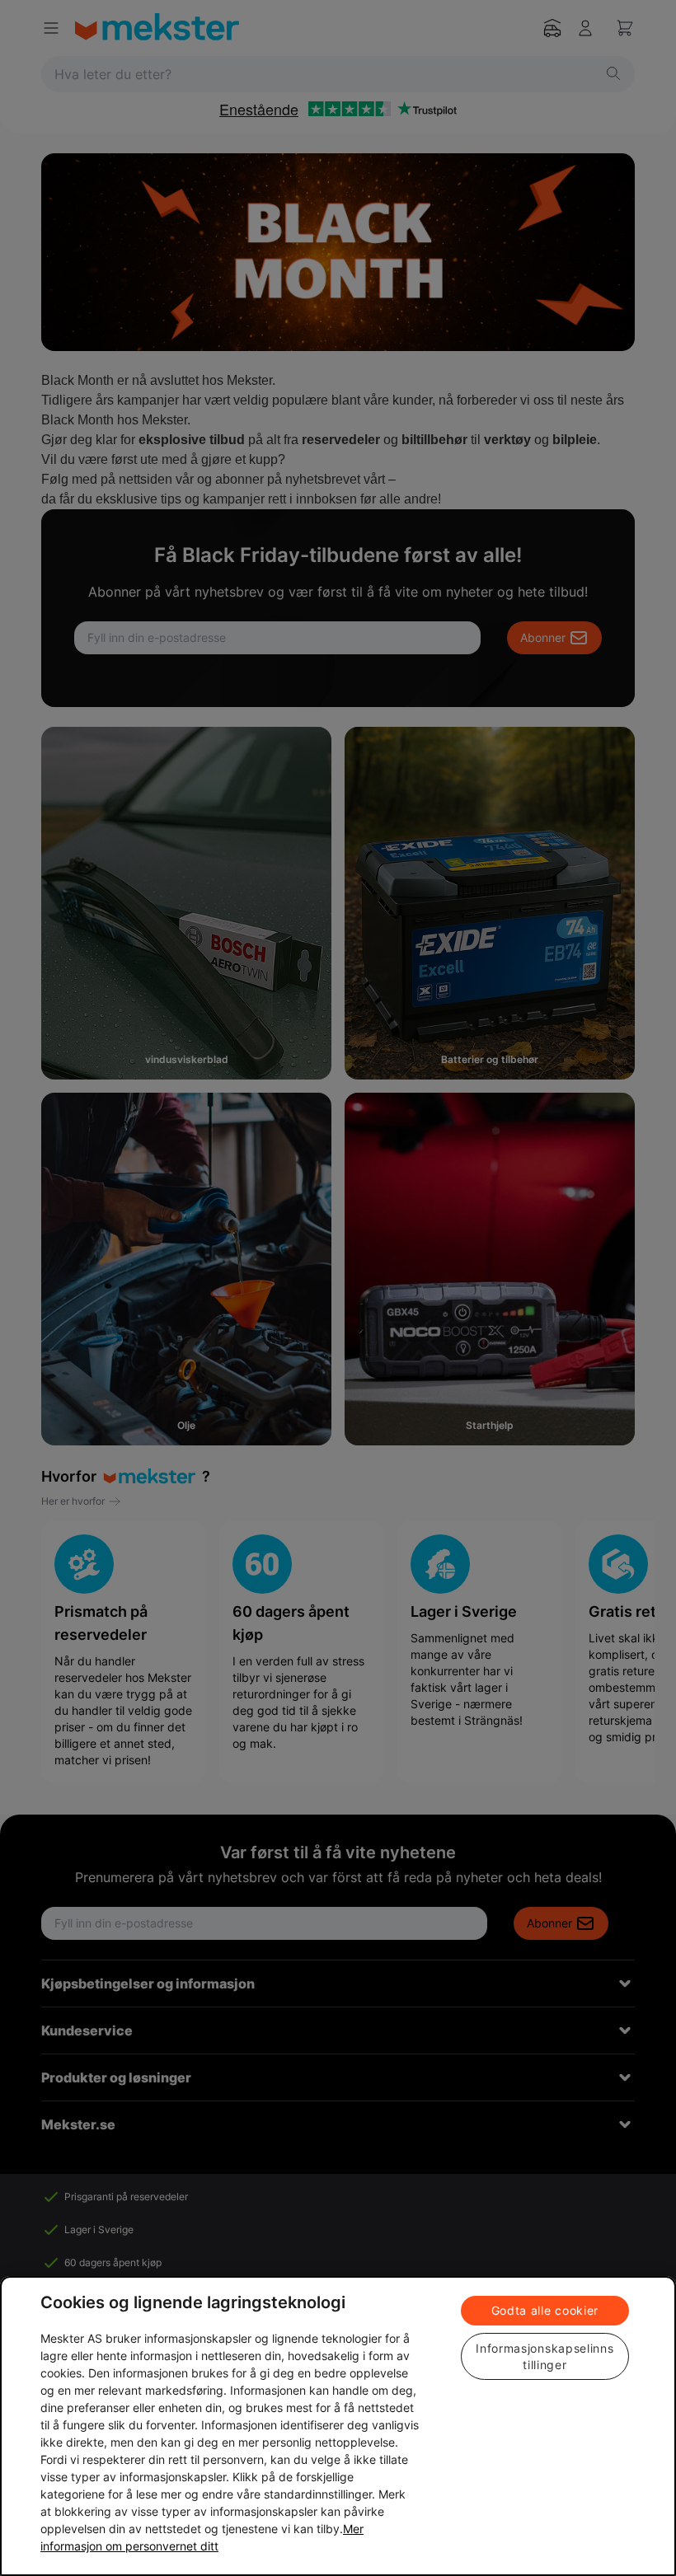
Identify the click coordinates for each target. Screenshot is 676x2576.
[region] (338, 2426)
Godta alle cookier (545, 2310)
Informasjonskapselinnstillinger (545, 2356)
